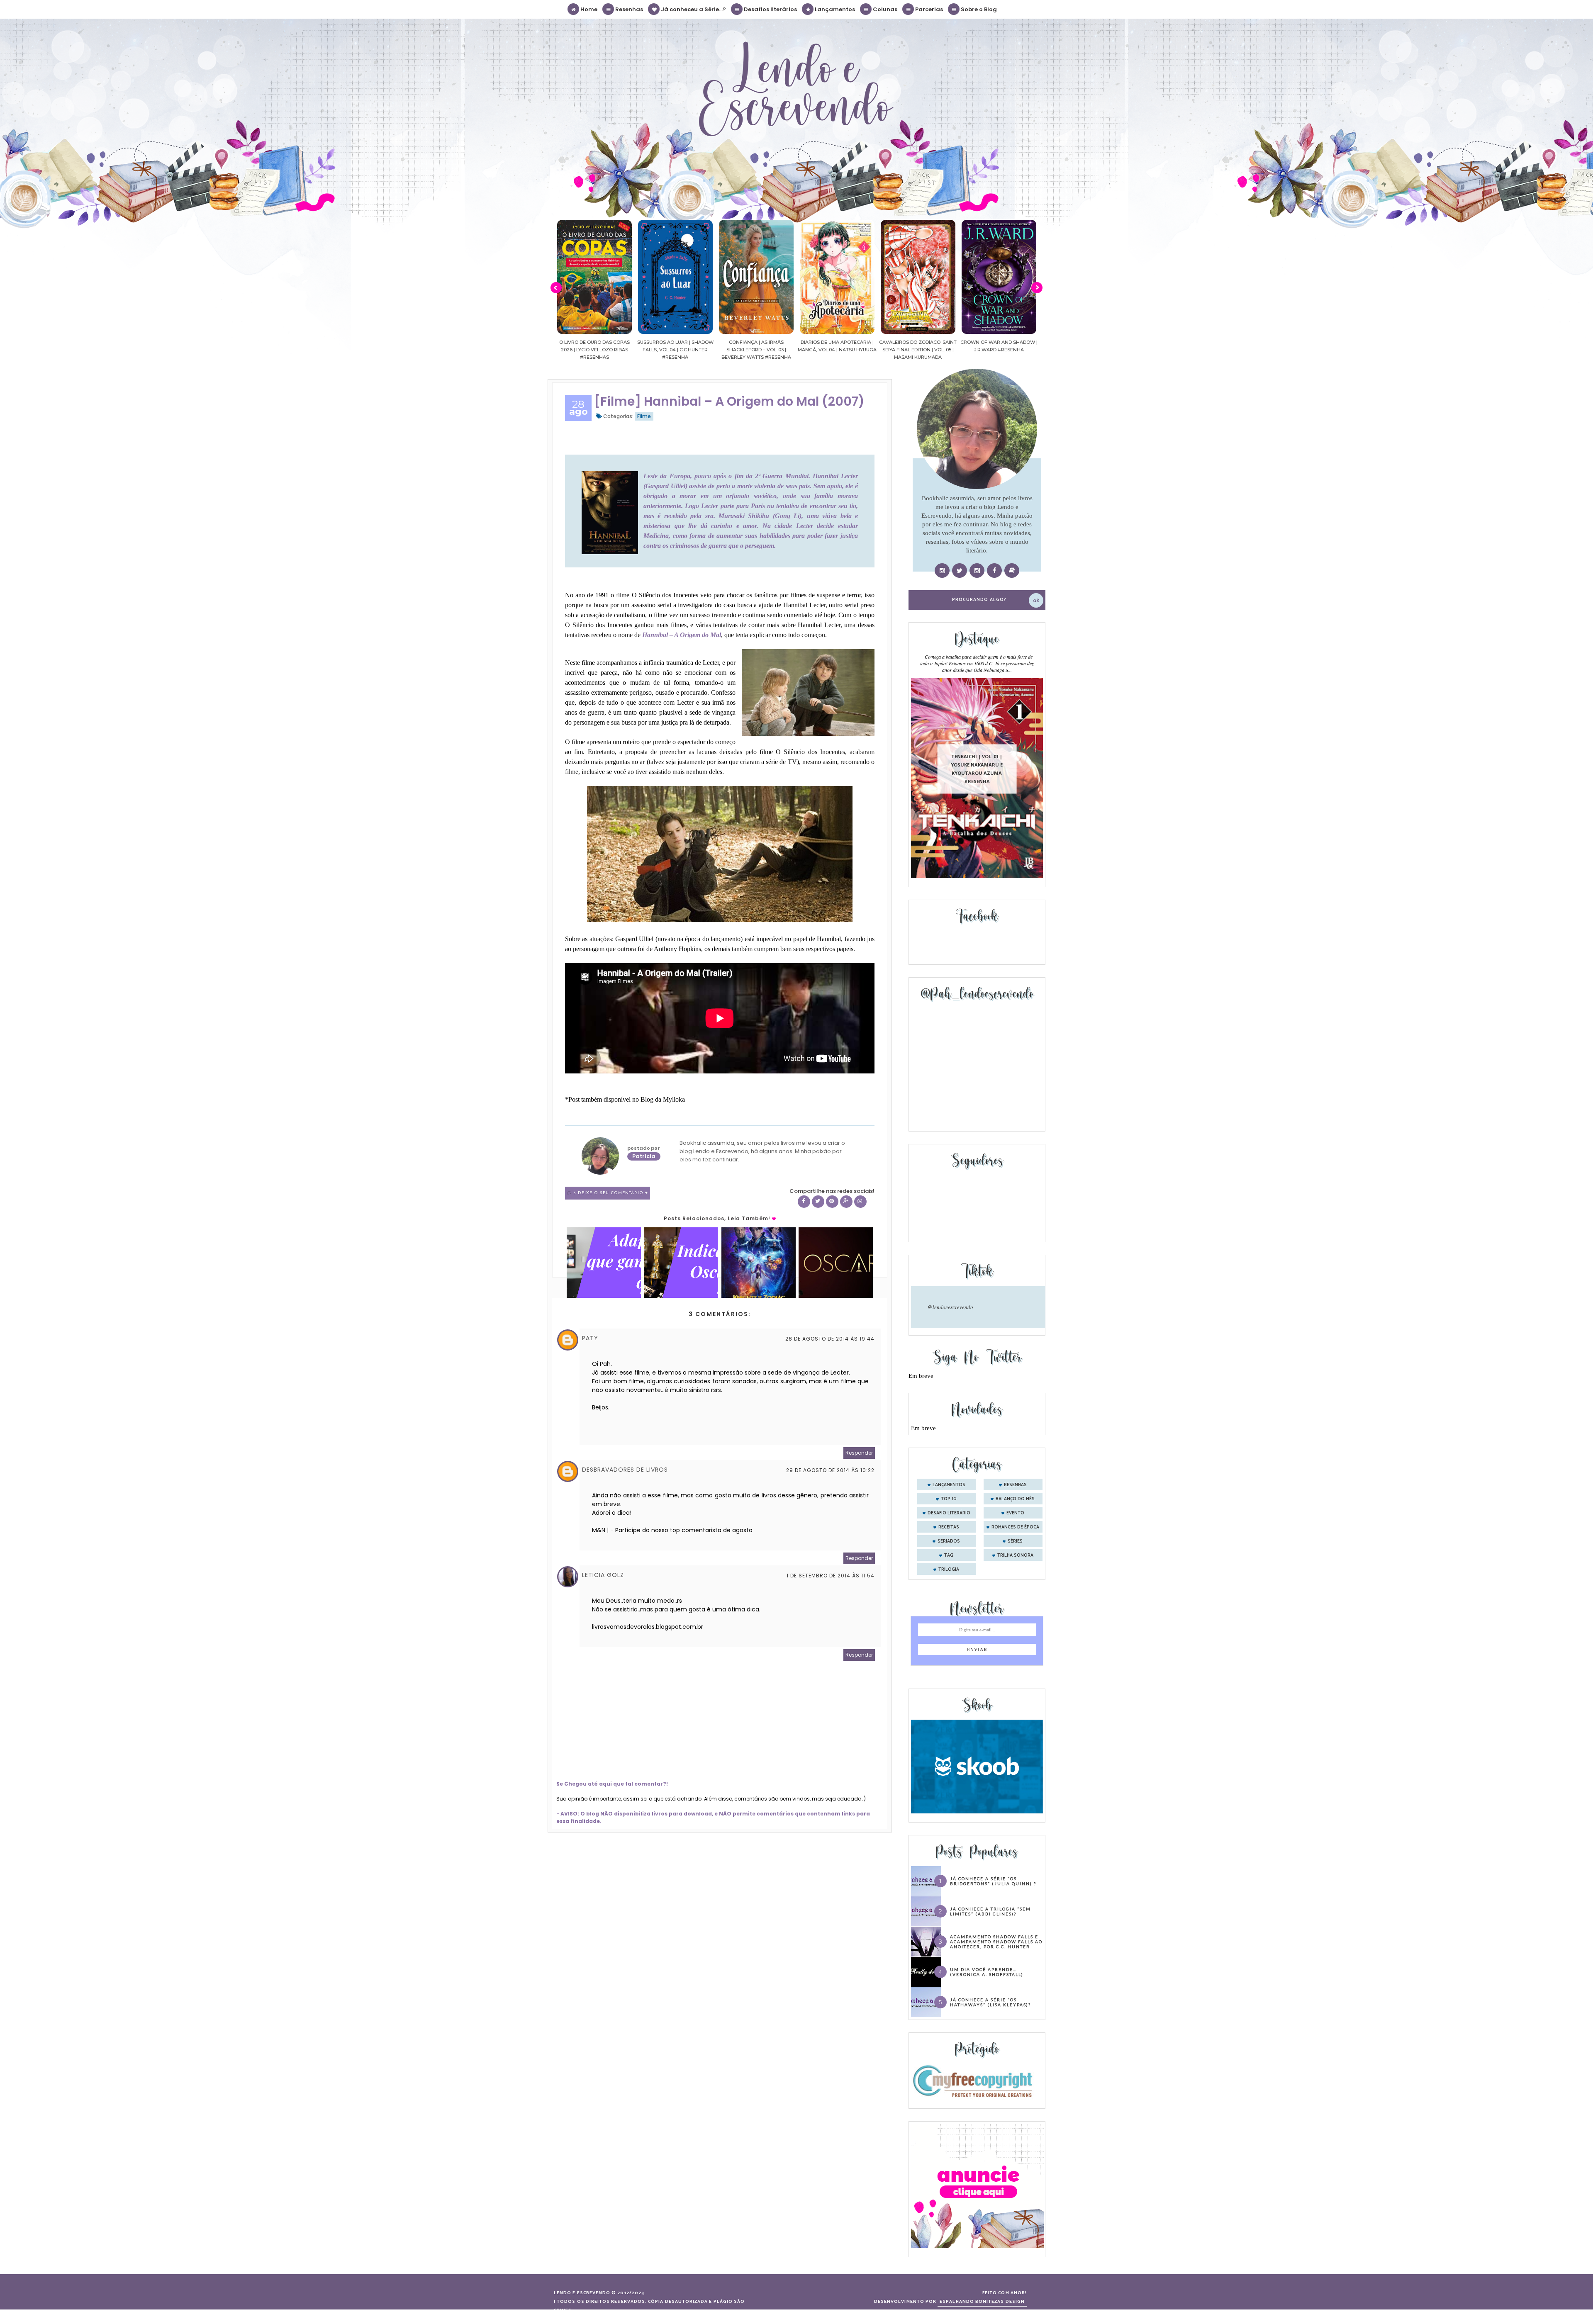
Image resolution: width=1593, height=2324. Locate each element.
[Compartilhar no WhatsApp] (860, 1202)
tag (949, 1555)
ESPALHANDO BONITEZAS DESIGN (982, 2302)
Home (588, 9)
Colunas (884, 9)
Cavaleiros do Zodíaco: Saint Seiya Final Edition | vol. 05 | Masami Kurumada (756, 350)
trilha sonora (1015, 1555)
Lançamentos (834, 9)
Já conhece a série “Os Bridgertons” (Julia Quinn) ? (993, 1881)
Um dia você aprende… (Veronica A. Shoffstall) (987, 1972)
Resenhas (628, 9)
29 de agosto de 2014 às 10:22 (830, 1470)
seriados (949, 1541)
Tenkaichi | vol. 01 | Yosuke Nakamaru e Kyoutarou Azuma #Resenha (977, 769)
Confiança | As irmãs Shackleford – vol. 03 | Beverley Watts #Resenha (594, 350)
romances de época (1015, 1527)
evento (1015, 1513)
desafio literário (949, 1513)
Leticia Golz (603, 1575)
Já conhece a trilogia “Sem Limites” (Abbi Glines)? (990, 1911)
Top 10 (949, 1499)
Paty (590, 1338)
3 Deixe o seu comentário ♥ (611, 1193)
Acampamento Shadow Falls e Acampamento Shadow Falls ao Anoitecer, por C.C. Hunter (996, 1942)
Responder (859, 1453)
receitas (949, 1527)
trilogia (949, 1570)
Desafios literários (770, 9)
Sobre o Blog (978, 9)
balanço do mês (1015, 1499)
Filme (644, 416)
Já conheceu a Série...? (693, 9)
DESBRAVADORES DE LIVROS (625, 1470)
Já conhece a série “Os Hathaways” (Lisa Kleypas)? (990, 2002)
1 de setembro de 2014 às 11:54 (831, 1576)
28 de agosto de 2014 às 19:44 (830, 1339)
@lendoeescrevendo (950, 1307)
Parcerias (928, 9)
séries (1015, 1541)
